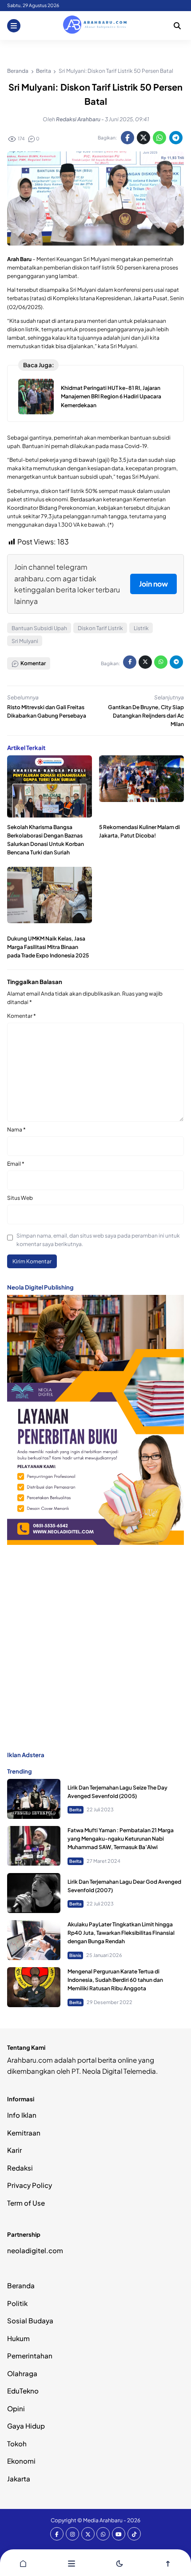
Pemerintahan (30, 2356)
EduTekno (23, 2391)
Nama (16, 1129)
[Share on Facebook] (127, 138)
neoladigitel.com (35, 2250)
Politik (17, 2303)
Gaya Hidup (26, 2426)
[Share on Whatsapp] (159, 138)
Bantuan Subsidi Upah (39, 628)
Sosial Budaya (30, 2320)
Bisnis (75, 1955)
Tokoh (17, 2443)
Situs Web (20, 1198)
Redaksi (20, 2168)
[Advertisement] (95, 1647)
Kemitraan (24, 2133)
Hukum (18, 2338)
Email (16, 1164)
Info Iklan (22, 2115)
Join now (153, 584)
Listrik (141, 628)
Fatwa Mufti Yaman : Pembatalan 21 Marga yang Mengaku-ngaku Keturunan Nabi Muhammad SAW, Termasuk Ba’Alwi (121, 1839)
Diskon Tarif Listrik (100, 628)
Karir (14, 2150)
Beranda (21, 2285)
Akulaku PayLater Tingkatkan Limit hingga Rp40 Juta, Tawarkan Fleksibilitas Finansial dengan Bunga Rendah (121, 1933)
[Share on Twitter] (143, 138)
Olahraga (22, 2373)
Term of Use (26, 2203)
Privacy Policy (30, 2185)
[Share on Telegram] (176, 138)
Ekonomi (21, 2461)
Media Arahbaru (103, 2520)
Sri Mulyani (25, 641)
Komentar (22, 1016)
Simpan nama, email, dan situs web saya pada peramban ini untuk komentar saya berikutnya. (98, 1240)
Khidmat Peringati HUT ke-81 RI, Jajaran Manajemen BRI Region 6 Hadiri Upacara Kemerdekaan (111, 396)
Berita (76, 1810)
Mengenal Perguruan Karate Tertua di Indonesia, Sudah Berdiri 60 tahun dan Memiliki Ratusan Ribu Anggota (115, 1980)
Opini (16, 2408)
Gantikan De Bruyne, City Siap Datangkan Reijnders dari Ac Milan (146, 716)
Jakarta (19, 2479)
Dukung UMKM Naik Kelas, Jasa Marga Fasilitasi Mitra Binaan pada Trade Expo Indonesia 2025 (48, 947)
